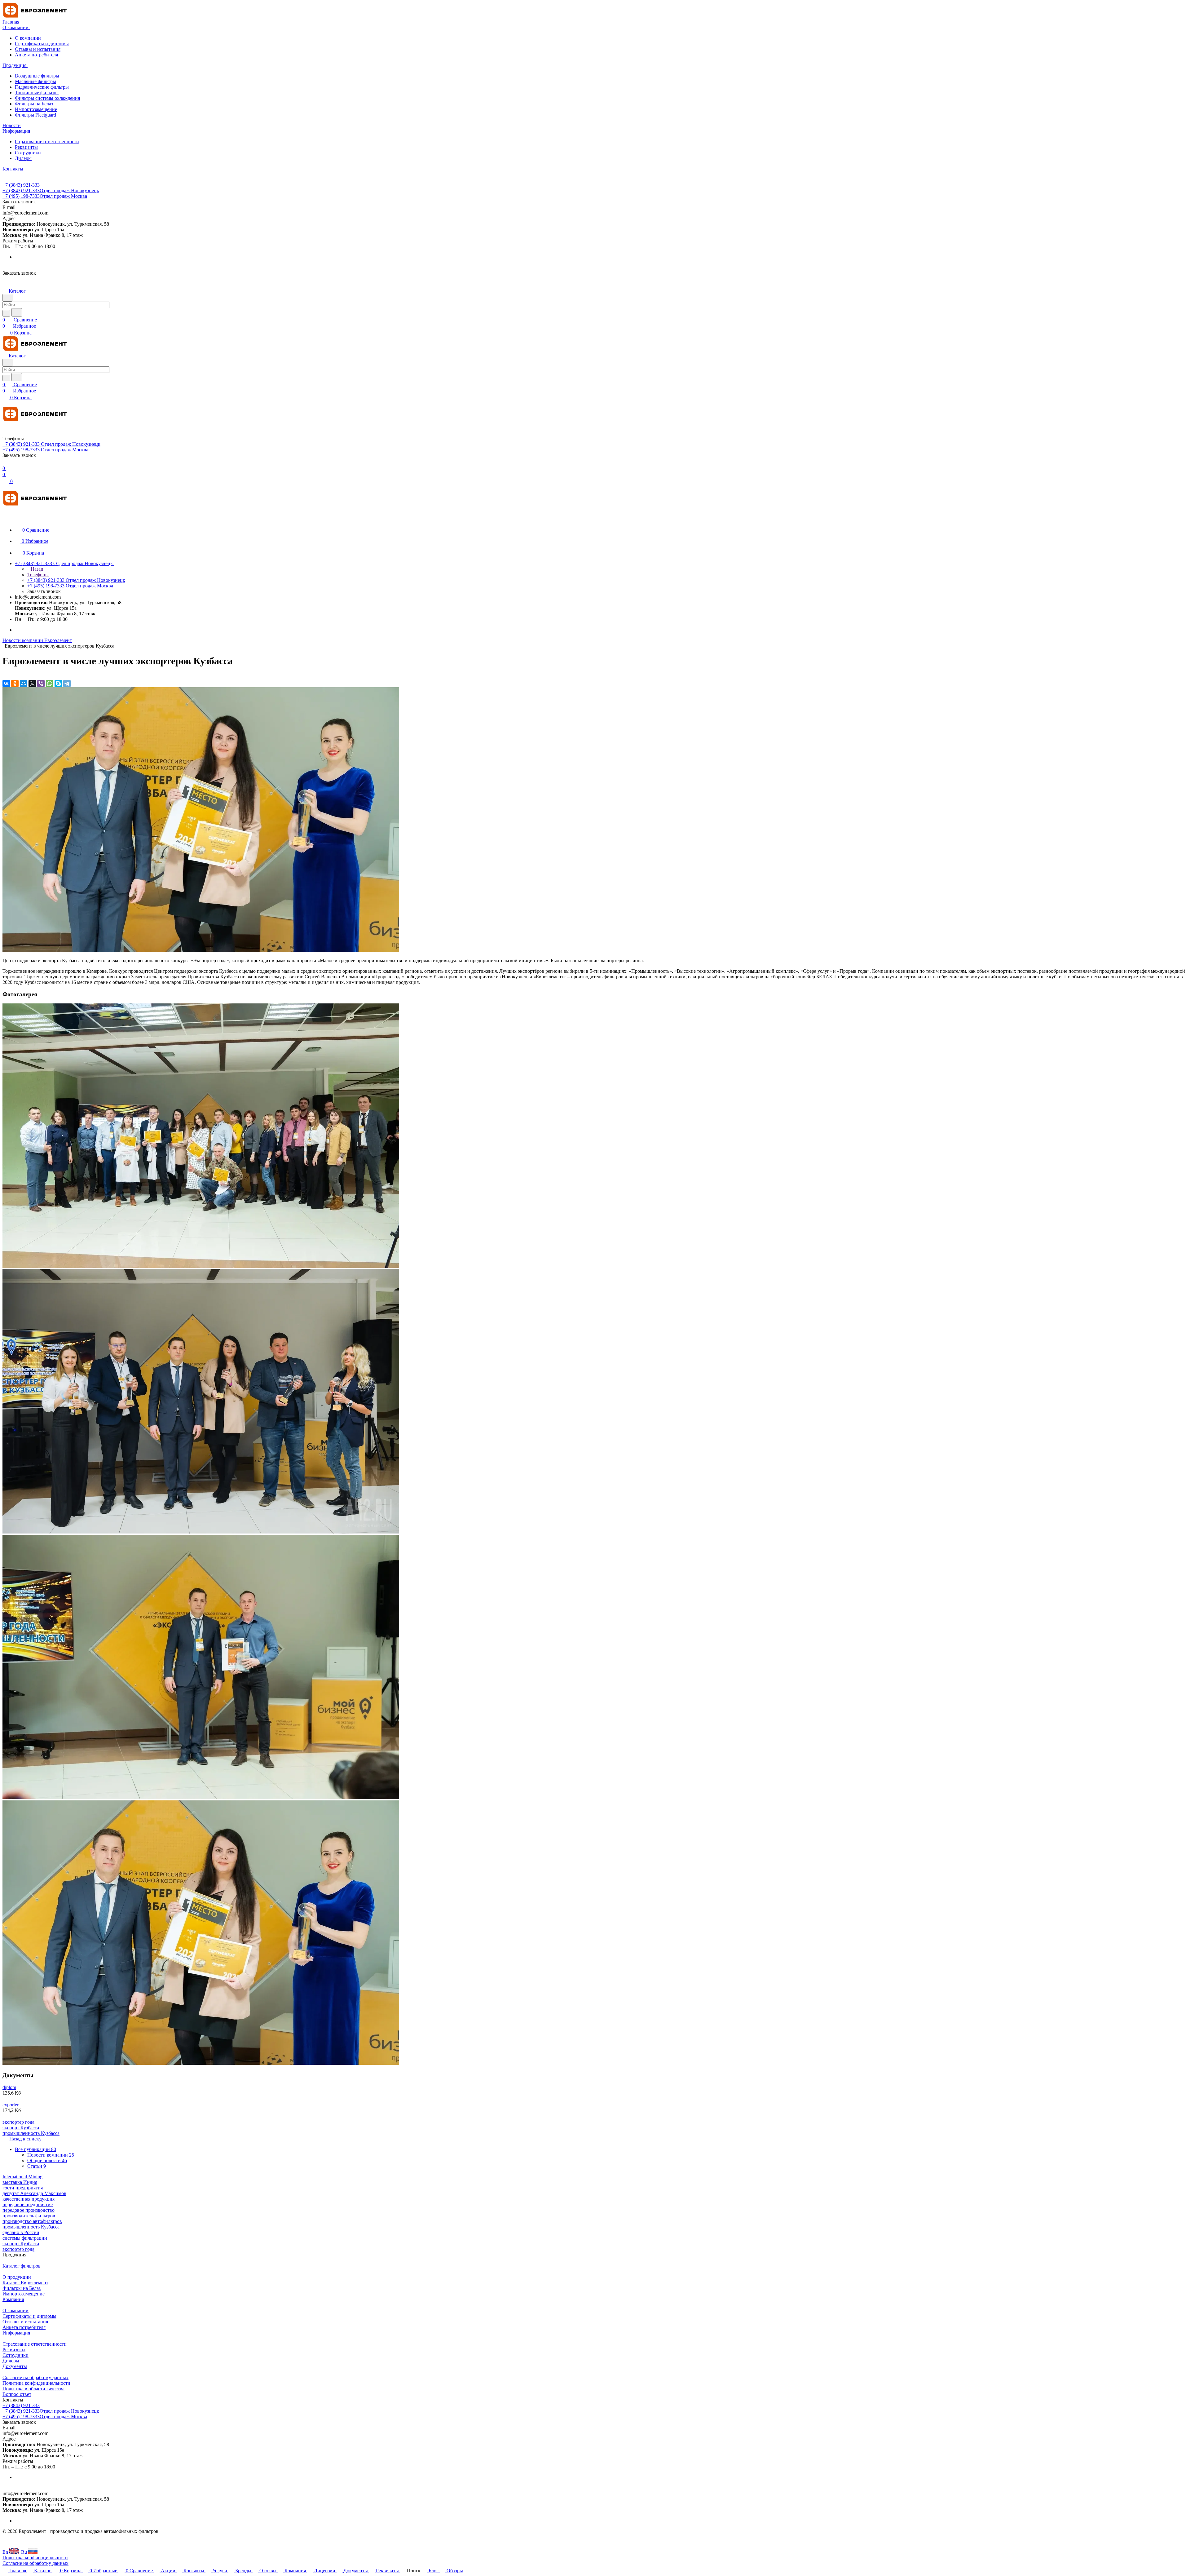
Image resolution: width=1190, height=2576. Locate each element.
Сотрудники (28, 153)
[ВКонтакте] (6, 684)
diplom (9, 2087)
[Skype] (58, 684)
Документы (15, 2366)
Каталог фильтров (22, 2266)
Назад (36, 569)
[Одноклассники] (15, 684)
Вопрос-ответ (17, 2394)
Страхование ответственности (47, 142)
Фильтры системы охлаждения (47, 98)
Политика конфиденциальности (36, 2383)
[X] (32, 684)
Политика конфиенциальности (35, 2558)
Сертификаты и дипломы (42, 44)
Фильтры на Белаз (34, 104)
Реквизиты (26, 147)
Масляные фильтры (35, 81)
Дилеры (23, 158)
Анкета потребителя (36, 55)
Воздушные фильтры (37, 76)
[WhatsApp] (50, 684)
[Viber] (41, 684)
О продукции (17, 2277)
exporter (11, 2105)
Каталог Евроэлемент (25, 2283)
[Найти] (17, 312)
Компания (13, 2299)
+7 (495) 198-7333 (45, 196)
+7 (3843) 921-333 (21, 185)
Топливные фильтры (37, 93)
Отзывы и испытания (38, 49)
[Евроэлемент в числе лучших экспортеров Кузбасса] (201, 950)
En (6, 2552)
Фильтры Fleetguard (35, 115)
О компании (28, 38)
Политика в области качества (33, 2389)
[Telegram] (67, 684)
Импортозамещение (36, 109)
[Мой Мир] (24, 684)
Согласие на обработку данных (35, 2377)
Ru (25, 2552)
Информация (16, 2333)
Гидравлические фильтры (42, 87)
